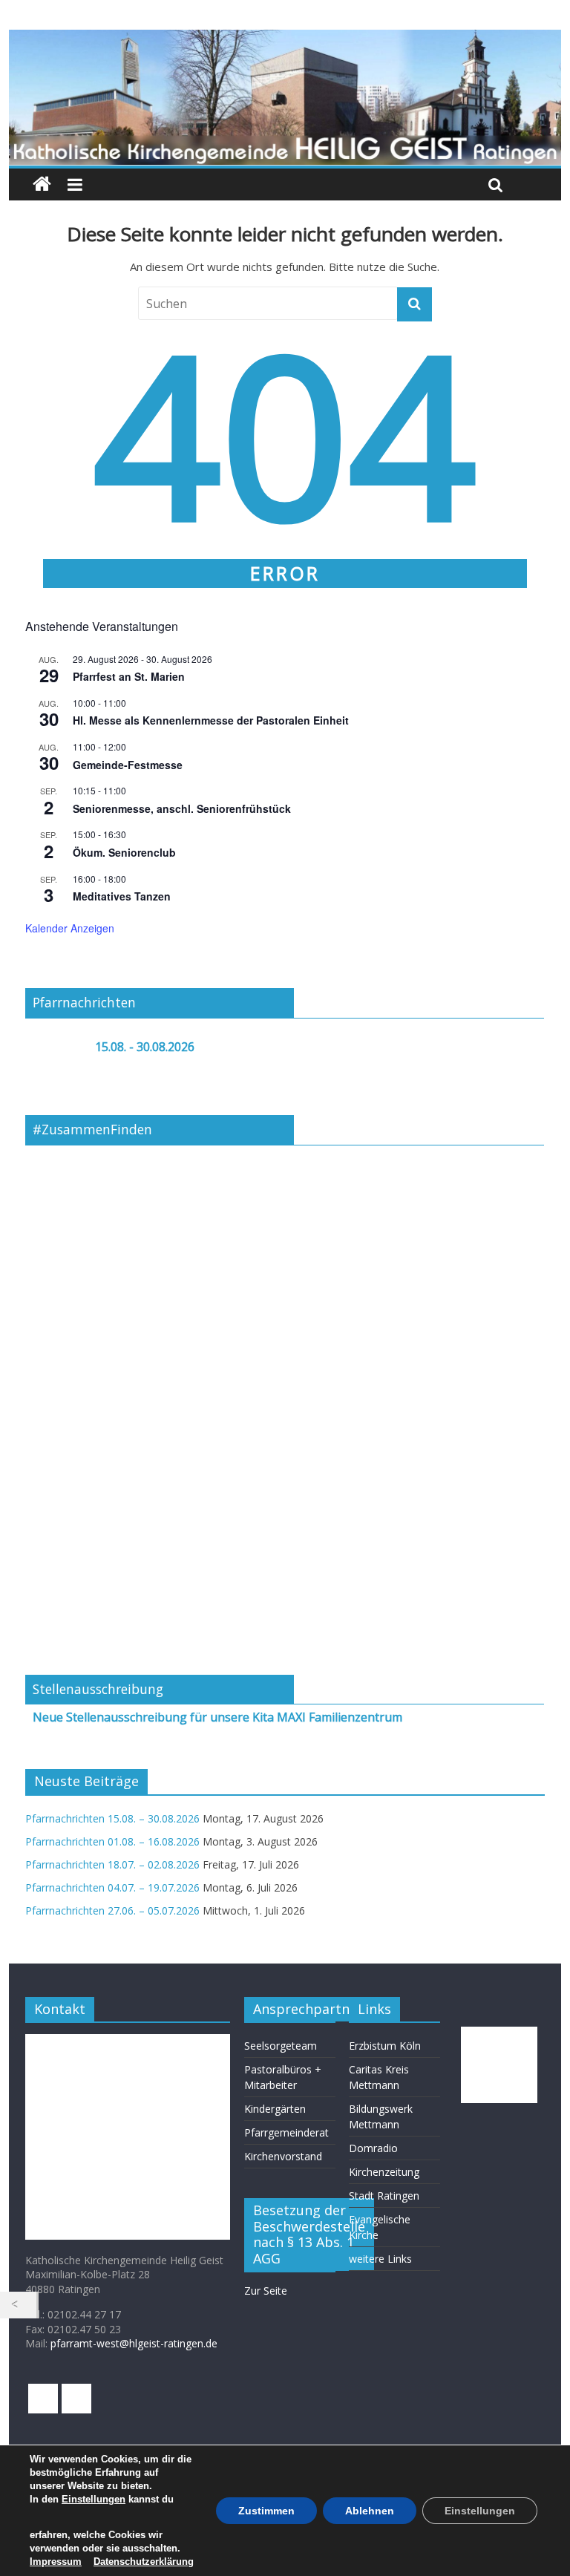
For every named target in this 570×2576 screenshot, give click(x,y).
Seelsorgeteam (281, 2046)
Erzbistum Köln (385, 2046)
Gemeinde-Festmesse (128, 765)
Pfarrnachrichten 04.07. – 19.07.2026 (112, 1887)
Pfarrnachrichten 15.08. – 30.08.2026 (112, 1818)
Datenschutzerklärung (144, 2562)
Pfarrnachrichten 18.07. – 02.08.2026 (112, 1864)
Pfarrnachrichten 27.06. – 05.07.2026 (112, 1910)
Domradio (373, 2148)
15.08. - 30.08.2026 (145, 1047)
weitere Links (380, 2259)
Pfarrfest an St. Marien (129, 676)
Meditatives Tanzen (122, 896)
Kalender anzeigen (70, 928)
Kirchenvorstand (283, 2156)
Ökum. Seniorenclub (124, 852)
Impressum (56, 2562)
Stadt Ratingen (384, 2196)
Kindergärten (275, 2109)
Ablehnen (370, 2511)
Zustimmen (266, 2511)
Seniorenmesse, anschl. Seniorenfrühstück (182, 808)
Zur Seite (266, 2291)
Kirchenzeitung (384, 2172)
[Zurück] (18, 2305)
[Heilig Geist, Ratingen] (42, 184)
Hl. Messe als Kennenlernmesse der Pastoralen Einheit (211, 720)
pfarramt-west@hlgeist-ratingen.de (134, 2343)
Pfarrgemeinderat (286, 2132)
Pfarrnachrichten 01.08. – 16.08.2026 (112, 1841)
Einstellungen (94, 2499)
